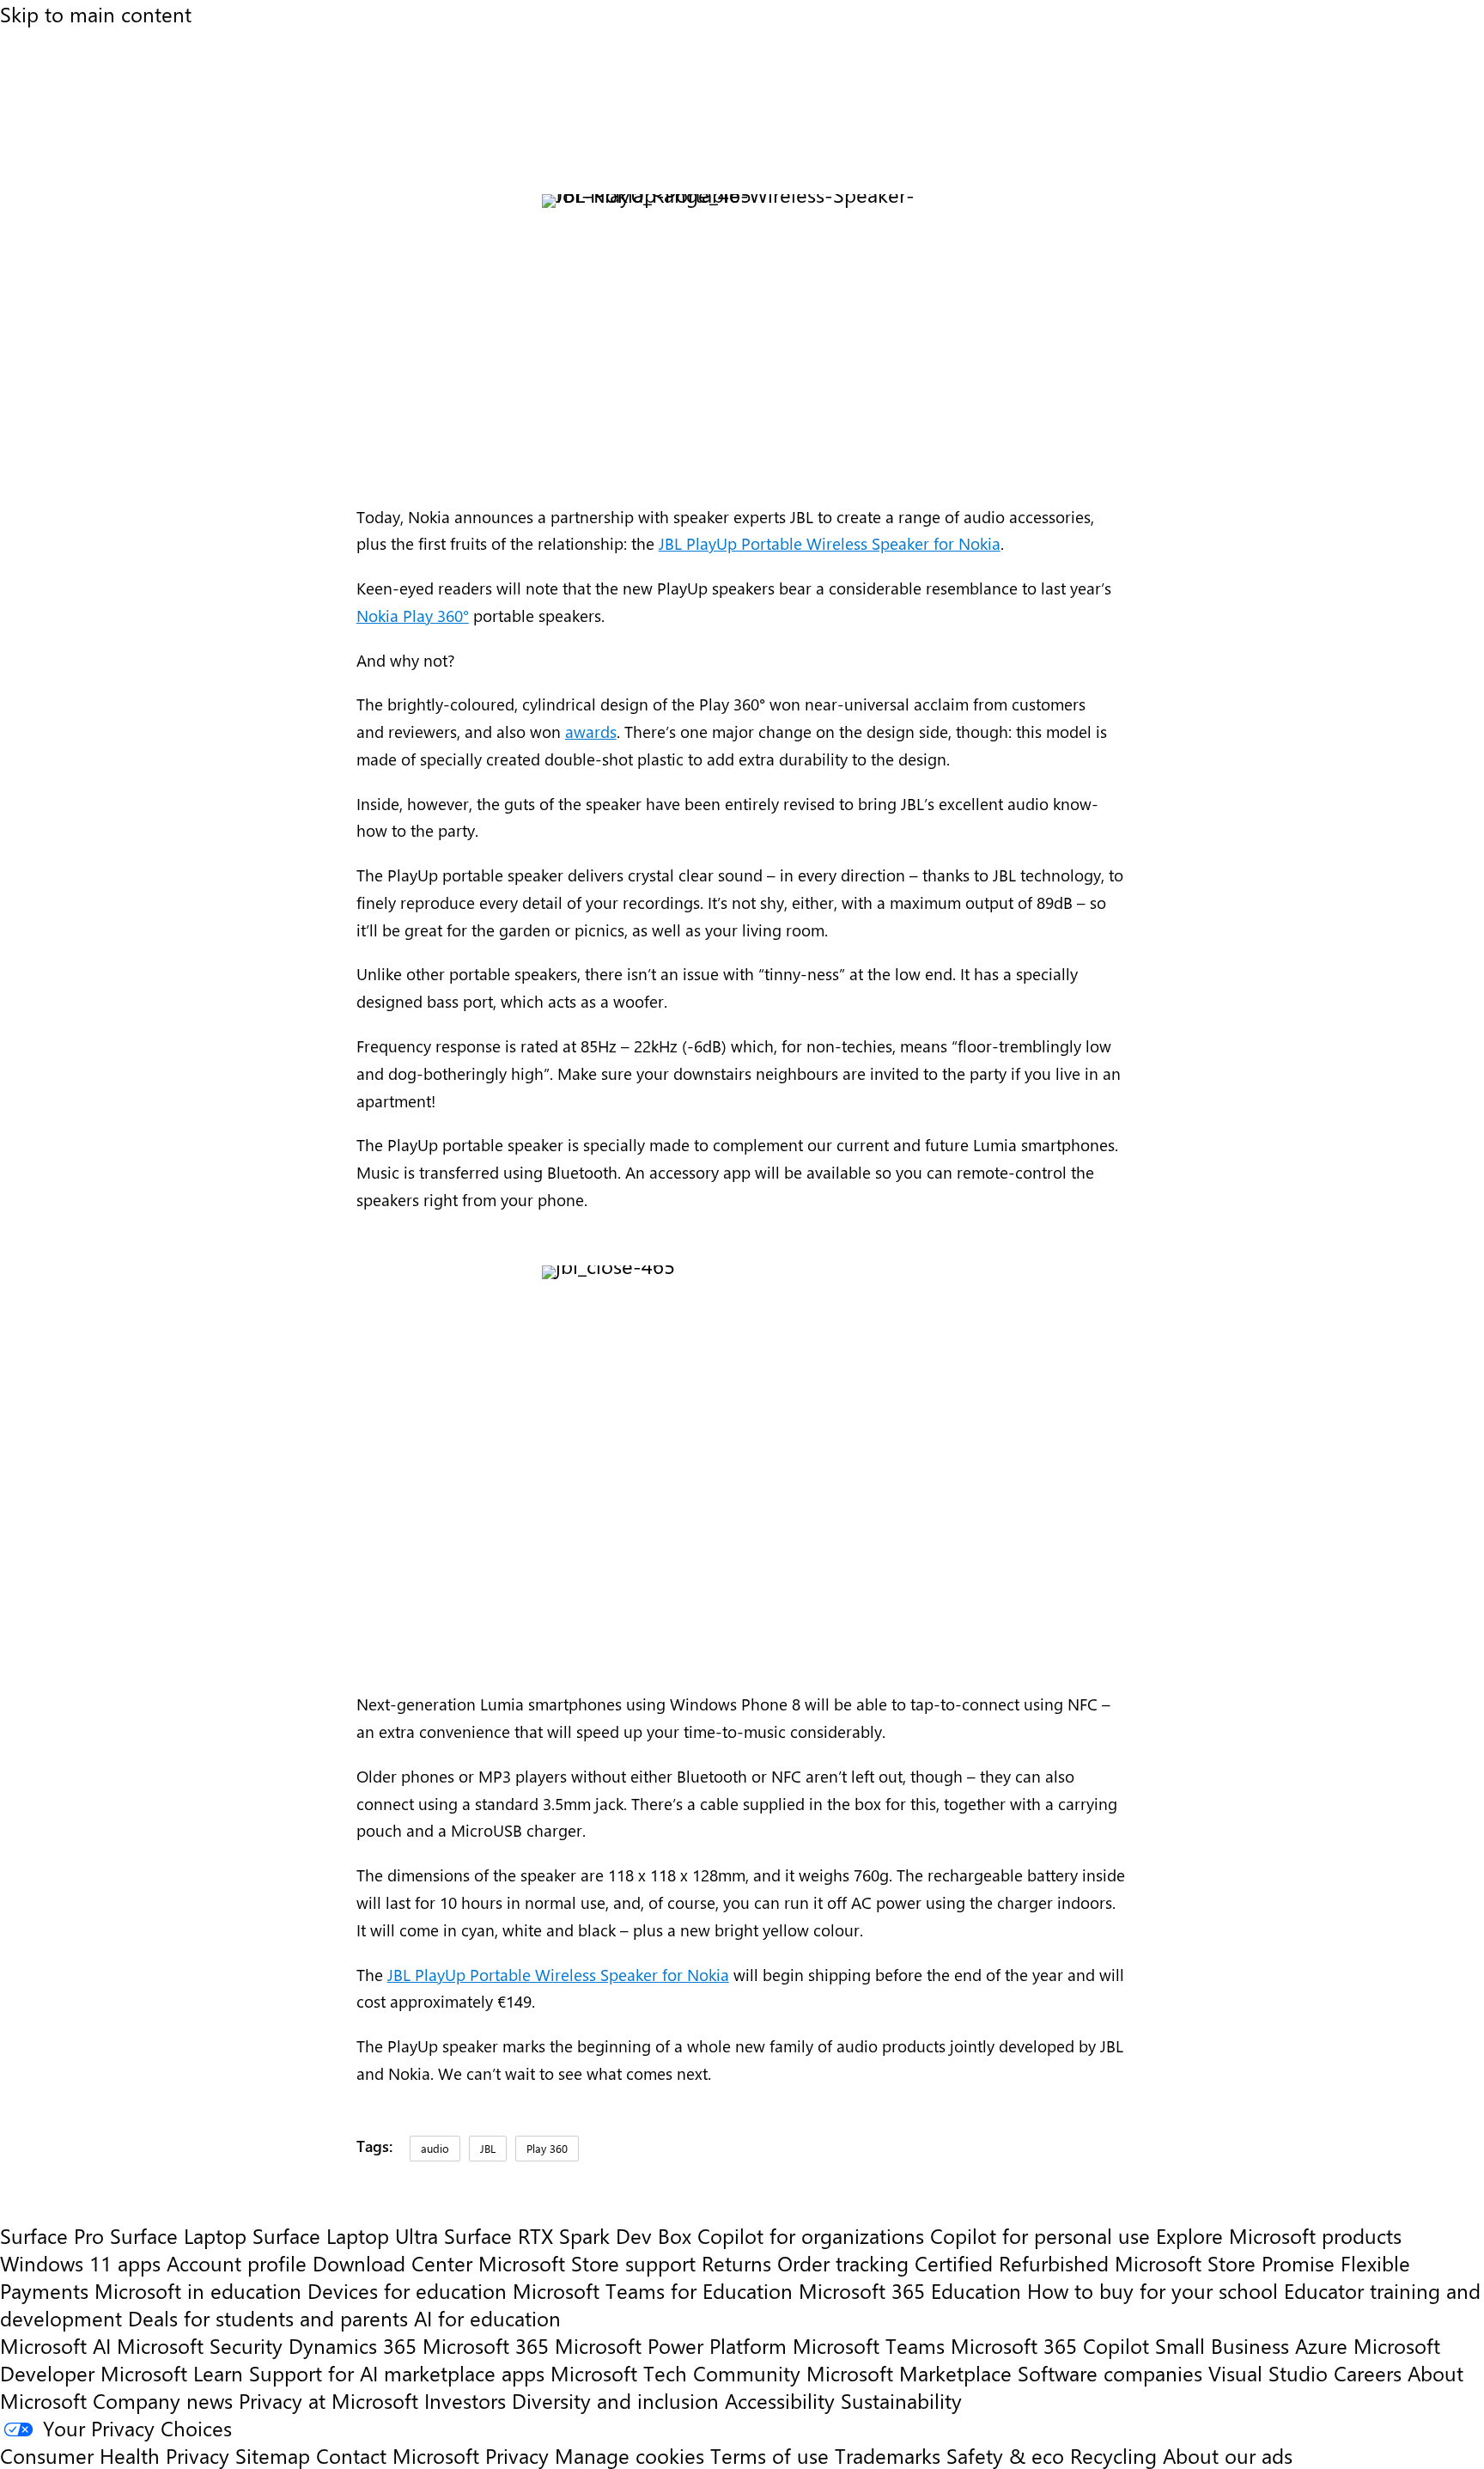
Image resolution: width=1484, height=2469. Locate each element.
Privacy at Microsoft (328, 2400)
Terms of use (769, 2455)
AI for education (487, 2318)
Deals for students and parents (268, 2318)
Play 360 (547, 2148)
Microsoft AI (55, 2345)
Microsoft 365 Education (910, 2290)
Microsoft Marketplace (909, 2373)
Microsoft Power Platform (671, 2345)
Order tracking (843, 2263)
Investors (465, 2400)
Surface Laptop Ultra (345, 2235)
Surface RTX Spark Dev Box (568, 2235)
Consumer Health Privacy (115, 2455)
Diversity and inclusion (615, 2400)
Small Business (1222, 2345)
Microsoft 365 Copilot (1050, 2345)
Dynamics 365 (353, 2345)
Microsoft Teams (869, 2345)
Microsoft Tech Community (675, 2373)
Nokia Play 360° (413, 616)
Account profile (237, 2263)
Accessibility (780, 2400)
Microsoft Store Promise (1225, 2263)
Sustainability (901, 2400)
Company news (163, 2400)
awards (591, 732)
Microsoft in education (198, 2290)
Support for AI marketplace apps (397, 2373)
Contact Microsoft (398, 2455)
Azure (1321, 2345)
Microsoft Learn (172, 2373)
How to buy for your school (1153, 2290)
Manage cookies (629, 2455)
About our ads (1228, 2455)
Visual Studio (1268, 2373)
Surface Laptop (178, 2235)
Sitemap (273, 2455)
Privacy (520, 2455)
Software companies (1110, 2373)
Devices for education (407, 2290)
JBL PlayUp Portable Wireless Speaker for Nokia (830, 543)
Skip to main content (96, 14)
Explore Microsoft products (1279, 2235)
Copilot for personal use (1040, 2235)
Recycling (1113, 2455)
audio (435, 2148)
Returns (736, 2263)
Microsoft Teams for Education (653, 2290)
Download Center (392, 2263)
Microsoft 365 (486, 2345)
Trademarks (888, 2455)
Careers (1368, 2373)
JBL (488, 2148)
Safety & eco (1005, 2455)
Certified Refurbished (1012, 2263)
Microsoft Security (200, 2345)
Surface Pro (52, 2235)
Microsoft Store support (587, 2263)
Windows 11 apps (80, 2263)
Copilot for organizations (811, 2235)
